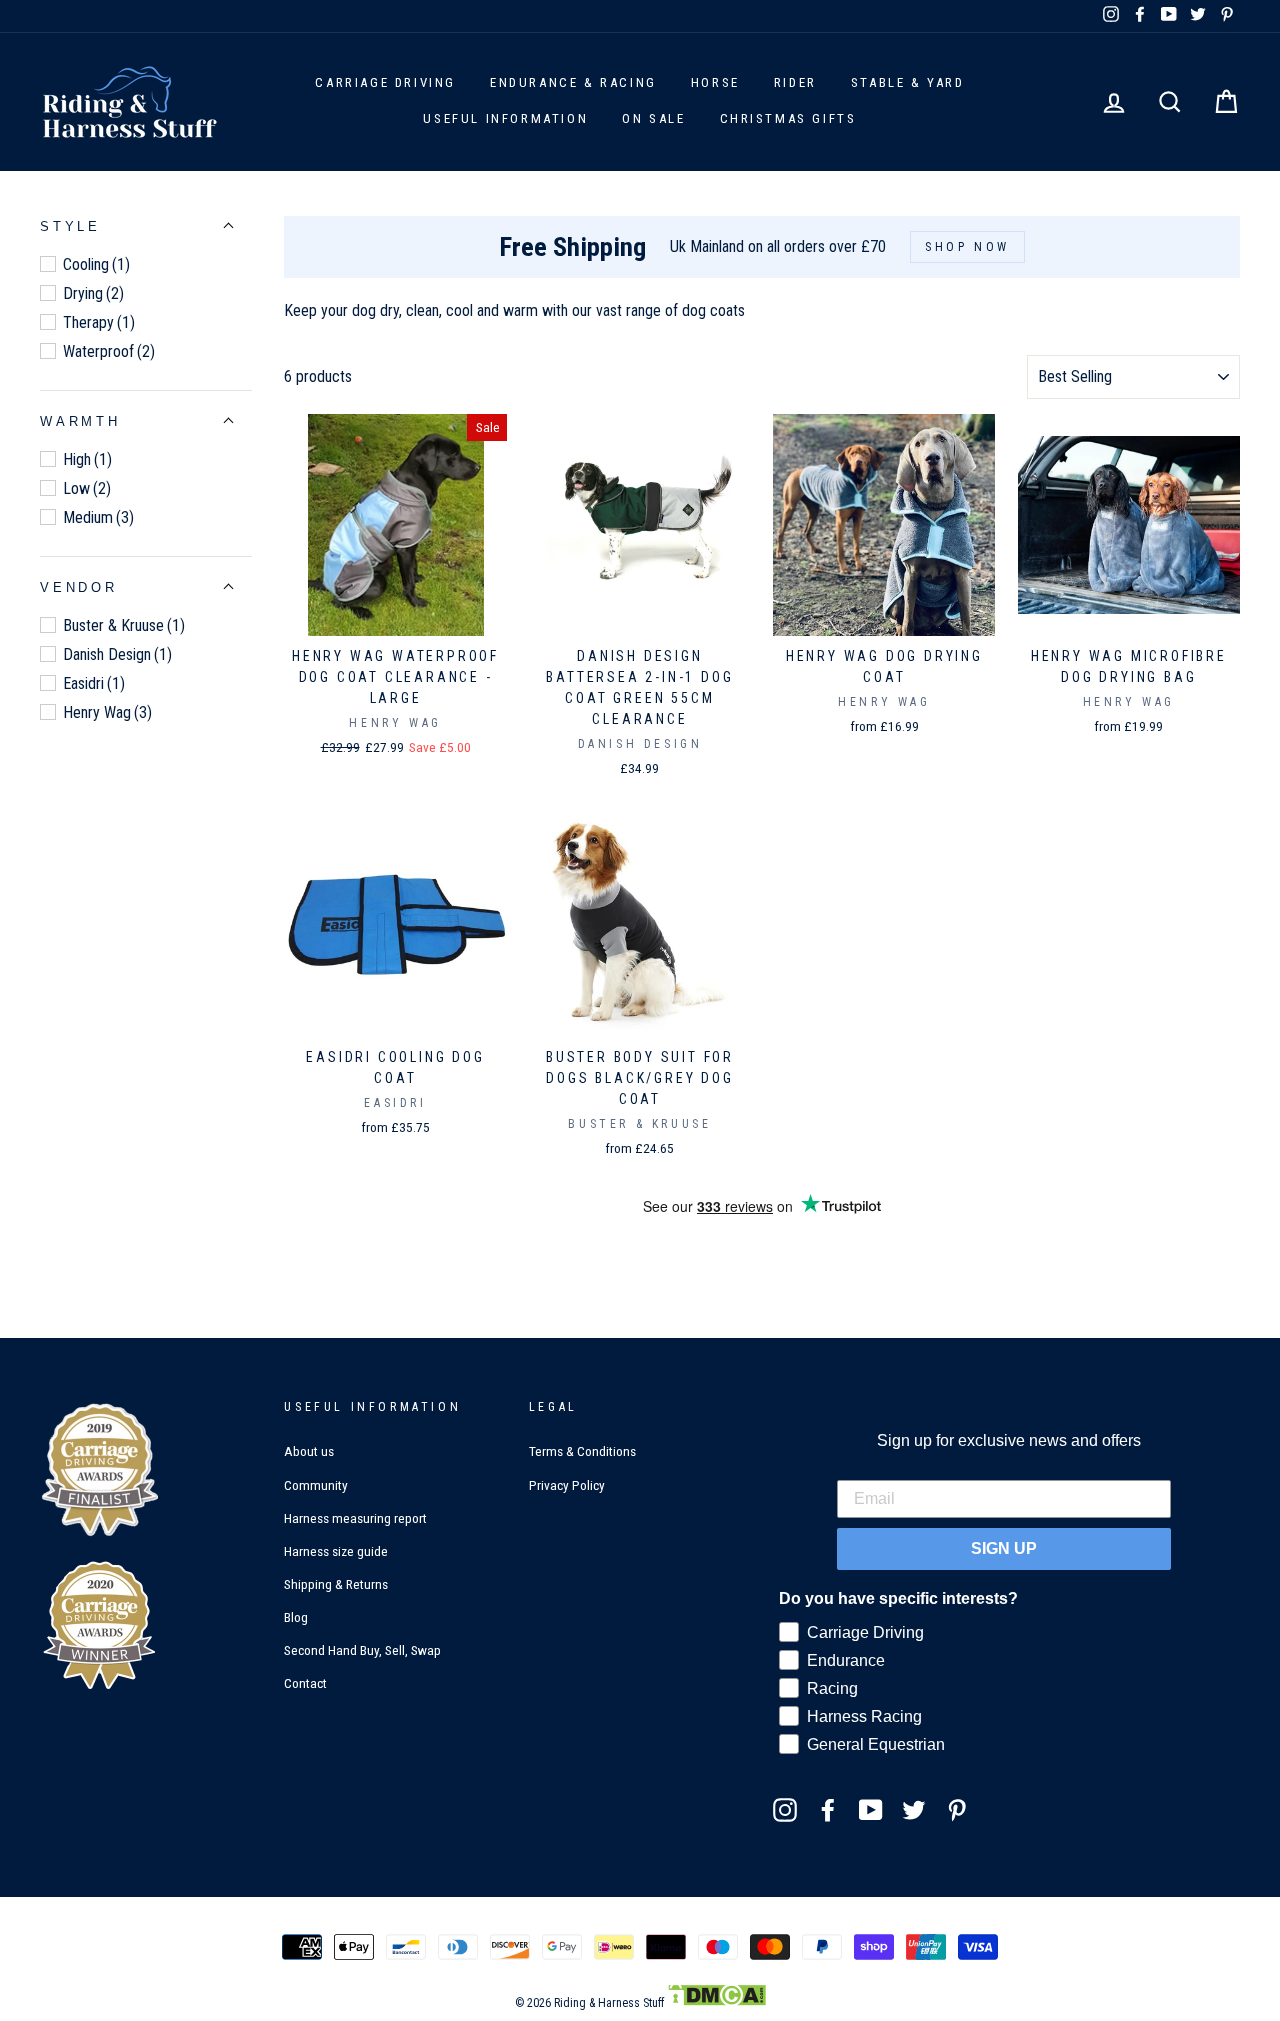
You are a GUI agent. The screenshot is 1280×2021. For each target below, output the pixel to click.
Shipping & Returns (336, 1584)
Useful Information (505, 118)
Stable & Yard (908, 82)
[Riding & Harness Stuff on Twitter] (914, 1809)
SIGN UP (1004, 1548)
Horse (715, 82)
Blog (296, 1617)
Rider (795, 82)
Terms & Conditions (582, 1451)
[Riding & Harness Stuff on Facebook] (828, 1809)
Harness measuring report (355, 1518)
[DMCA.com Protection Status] (716, 2003)
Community (316, 1485)
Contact (305, 1683)
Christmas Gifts (788, 118)
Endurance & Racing (573, 82)
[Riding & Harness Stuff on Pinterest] (957, 1809)
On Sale (653, 118)
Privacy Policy (567, 1485)
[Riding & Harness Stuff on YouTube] (871, 1809)
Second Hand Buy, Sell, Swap (362, 1650)
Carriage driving (385, 82)
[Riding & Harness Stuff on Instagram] (785, 1809)
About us (309, 1451)
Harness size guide (336, 1551)
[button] (70, 226)
